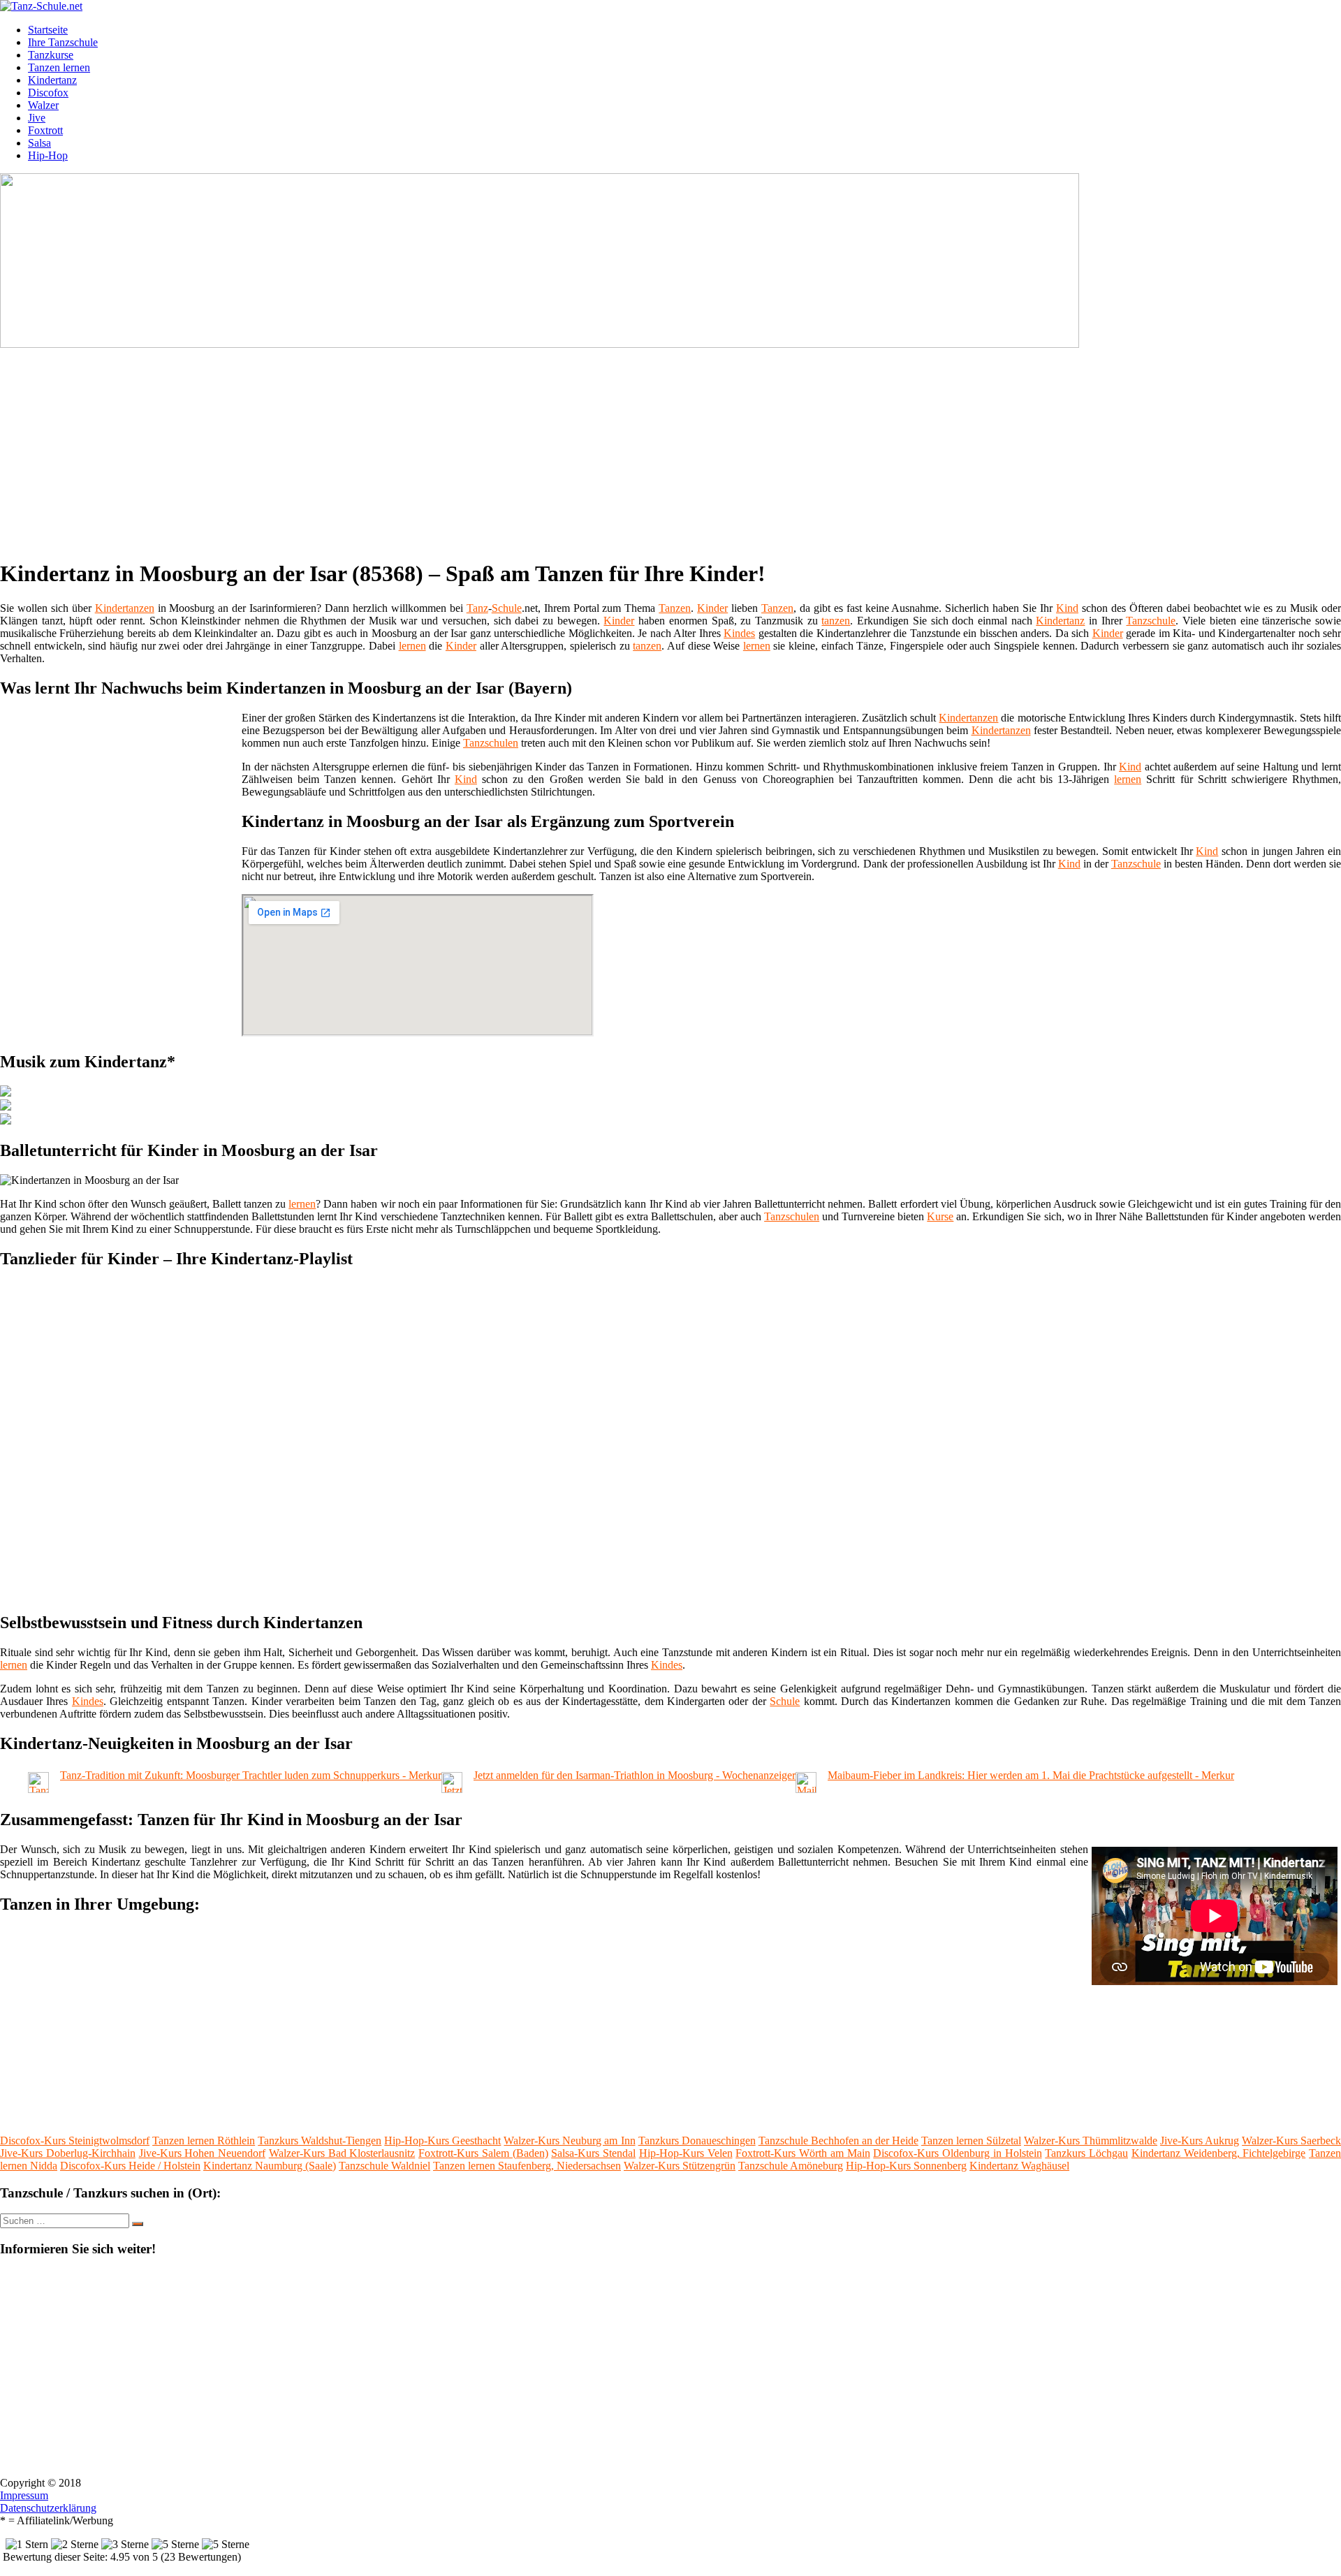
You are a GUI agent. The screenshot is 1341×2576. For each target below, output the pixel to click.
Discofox (48, 93)
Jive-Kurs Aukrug (1200, 2140)
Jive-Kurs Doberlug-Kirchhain (68, 2153)
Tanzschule (1151, 621)
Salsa (39, 143)
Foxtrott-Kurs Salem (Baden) (483, 2153)
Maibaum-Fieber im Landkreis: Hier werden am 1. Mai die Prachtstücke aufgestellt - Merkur (1031, 1775)
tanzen (836, 621)
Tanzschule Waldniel (384, 2166)
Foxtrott (45, 130)
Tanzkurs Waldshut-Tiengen (320, 2140)
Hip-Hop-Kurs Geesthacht (442, 2140)
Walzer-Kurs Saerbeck (1291, 2140)
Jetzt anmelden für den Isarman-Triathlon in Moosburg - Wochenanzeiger (635, 1775)
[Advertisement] (430, 448)
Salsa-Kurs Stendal (593, 2153)
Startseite (48, 30)
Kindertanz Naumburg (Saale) (270, 2166)
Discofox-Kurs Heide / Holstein (130, 2166)
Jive (37, 118)
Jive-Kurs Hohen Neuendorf (203, 2153)
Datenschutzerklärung (48, 2508)
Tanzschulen (491, 743)
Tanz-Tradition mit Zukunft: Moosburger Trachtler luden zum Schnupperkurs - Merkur (251, 1775)
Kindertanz (52, 80)
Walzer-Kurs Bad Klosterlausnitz (342, 2153)
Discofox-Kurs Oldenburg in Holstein (957, 2153)
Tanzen (675, 608)
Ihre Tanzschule (63, 42)
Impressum (24, 2495)
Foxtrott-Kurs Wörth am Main (803, 2153)
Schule (507, 608)
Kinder (712, 608)
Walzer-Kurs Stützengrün (680, 2166)
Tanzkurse (51, 55)
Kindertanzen (125, 608)
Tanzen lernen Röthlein (204, 2140)
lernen (412, 646)
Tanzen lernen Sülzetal (971, 2140)
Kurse (940, 1216)
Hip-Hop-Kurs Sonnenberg (906, 2166)
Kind (1067, 608)
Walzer (43, 105)
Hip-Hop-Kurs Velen (686, 2153)
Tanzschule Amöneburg (791, 2166)
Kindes (739, 633)
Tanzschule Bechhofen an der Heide (838, 2140)
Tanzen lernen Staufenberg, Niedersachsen (527, 2166)
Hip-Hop (48, 155)
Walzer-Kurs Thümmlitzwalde (1091, 2140)
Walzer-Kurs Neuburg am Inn (569, 2140)
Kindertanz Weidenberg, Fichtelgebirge (1219, 2153)
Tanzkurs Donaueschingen (697, 2140)
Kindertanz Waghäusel (1019, 2166)
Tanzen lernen (59, 67)
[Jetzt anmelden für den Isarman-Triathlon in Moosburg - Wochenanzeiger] (452, 1789)
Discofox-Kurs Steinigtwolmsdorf (75, 2140)
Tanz (477, 608)
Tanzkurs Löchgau (1086, 2153)
